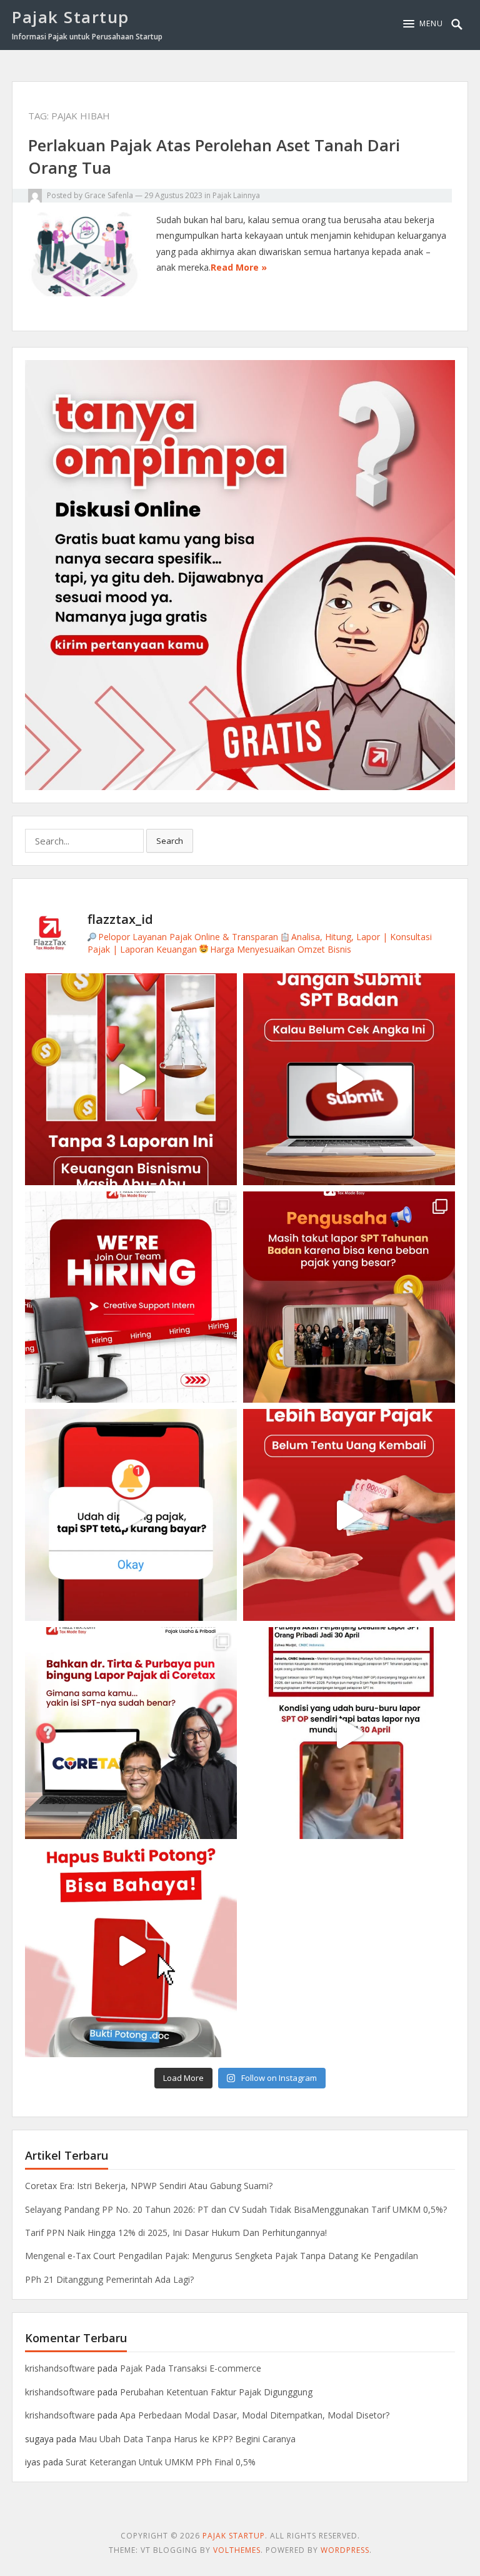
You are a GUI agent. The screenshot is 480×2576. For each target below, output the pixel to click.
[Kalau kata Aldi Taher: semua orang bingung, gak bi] (131, 1733)
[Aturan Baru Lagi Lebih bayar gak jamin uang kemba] (349, 1515)
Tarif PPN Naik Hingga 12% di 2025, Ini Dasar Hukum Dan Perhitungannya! (176, 2233)
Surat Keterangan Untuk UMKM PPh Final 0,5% (161, 2462)
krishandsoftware (60, 2368)
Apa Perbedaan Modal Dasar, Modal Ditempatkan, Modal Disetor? (255, 2415)
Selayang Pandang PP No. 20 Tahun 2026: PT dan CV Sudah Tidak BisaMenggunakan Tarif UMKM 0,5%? (236, 2209)
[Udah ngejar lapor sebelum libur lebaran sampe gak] (349, 1733)
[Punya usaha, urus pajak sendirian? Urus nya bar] (349, 1297)
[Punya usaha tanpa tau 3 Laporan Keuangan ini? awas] (131, 1079)
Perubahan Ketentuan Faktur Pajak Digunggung (216, 2392)
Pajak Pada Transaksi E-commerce (191, 2368)
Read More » (239, 267)
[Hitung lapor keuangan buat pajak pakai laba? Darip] (349, 1079)
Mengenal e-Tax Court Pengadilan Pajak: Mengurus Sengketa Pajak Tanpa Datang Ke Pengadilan (222, 2256)
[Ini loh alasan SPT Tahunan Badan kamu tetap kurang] (131, 1515)
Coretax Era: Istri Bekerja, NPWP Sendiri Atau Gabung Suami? (149, 2186)
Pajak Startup (71, 17)
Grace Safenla (109, 195)
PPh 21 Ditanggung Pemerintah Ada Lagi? (109, 2279)
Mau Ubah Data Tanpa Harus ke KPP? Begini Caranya (187, 2439)
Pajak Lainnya (236, 195)
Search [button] (170, 841)
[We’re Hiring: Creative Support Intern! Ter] (131, 1297)
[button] (423, 24)
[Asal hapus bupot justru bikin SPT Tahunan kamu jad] (131, 1951)
